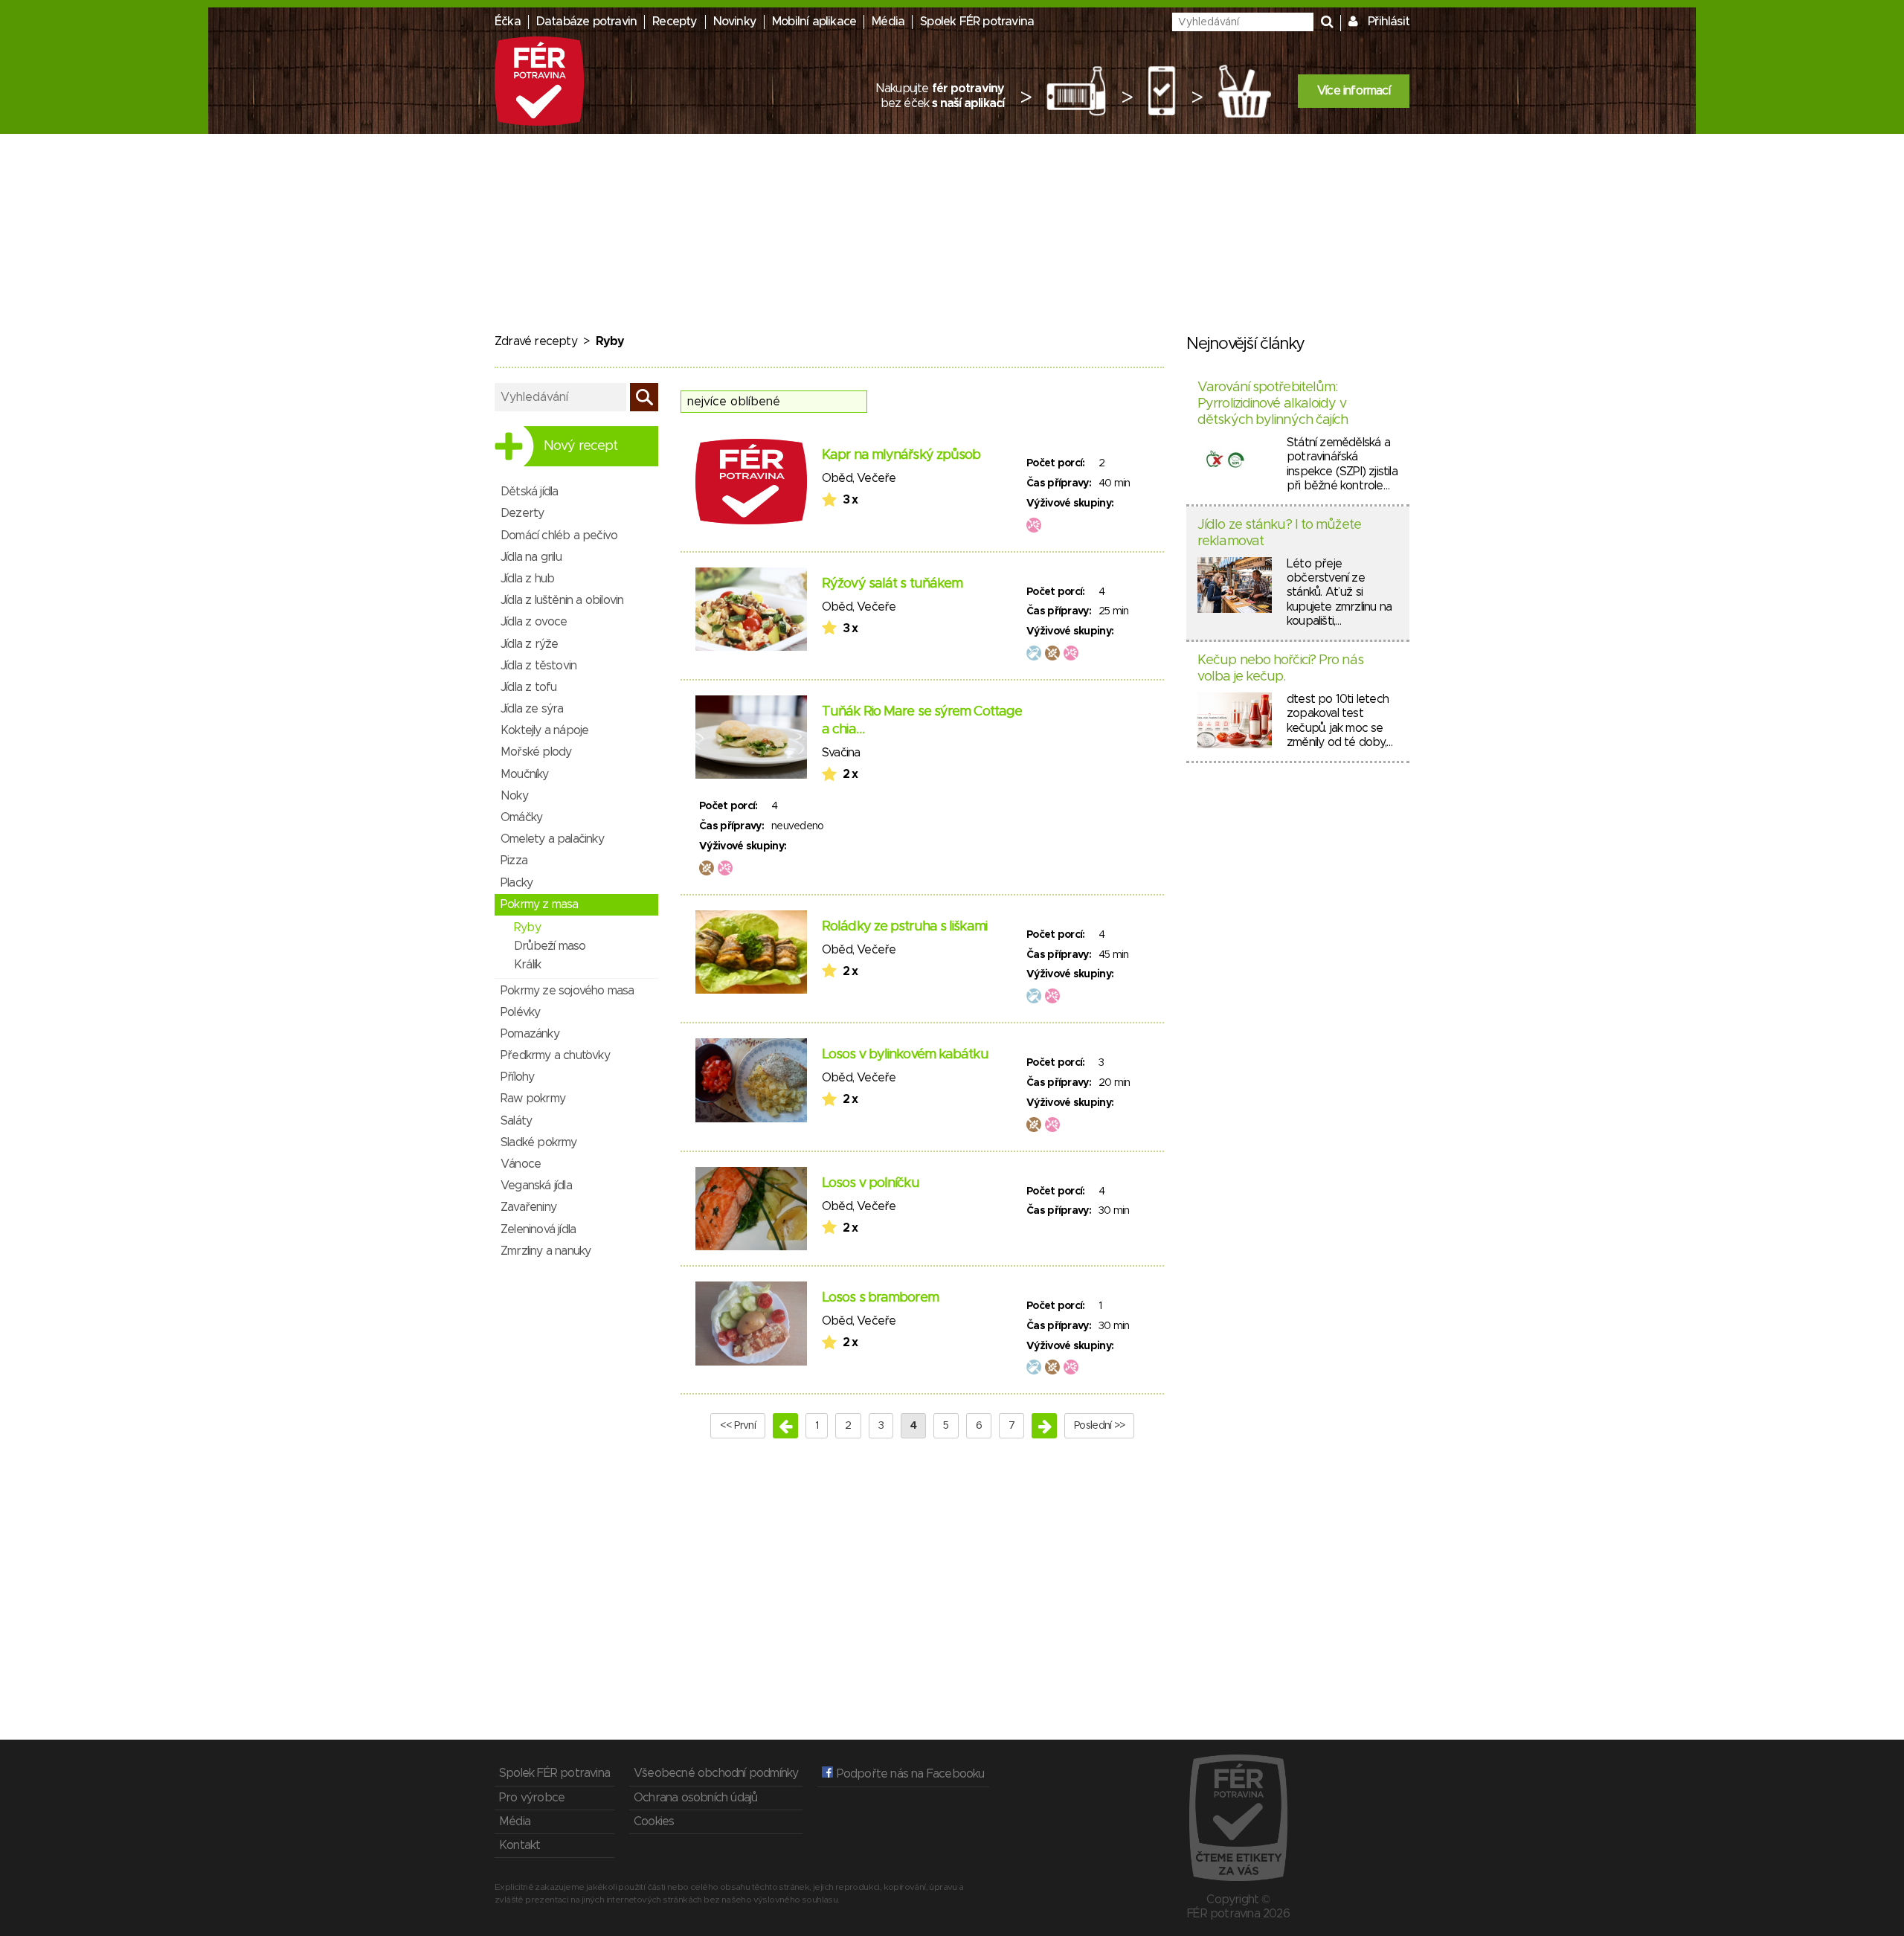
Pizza (514, 861)
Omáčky (521, 817)
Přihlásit (1389, 22)
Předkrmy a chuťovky (555, 1055)
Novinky (735, 22)
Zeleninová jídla (538, 1229)
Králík (527, 965)
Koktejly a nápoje (544, 730)
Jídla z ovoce (534, 622)
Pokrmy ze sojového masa (567, 991)
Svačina (841, 753)
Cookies (654, 1821)
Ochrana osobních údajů (695, 1798)
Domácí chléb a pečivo (559, 536)
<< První (738, 1426)
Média (888, 22)
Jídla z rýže (529, 644)
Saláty (516, 1121)
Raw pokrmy (533, 1099)
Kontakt (520, 1845)
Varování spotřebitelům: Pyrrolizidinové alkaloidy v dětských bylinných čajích (1273, 403)
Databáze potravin (586, 22)
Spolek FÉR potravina (977, 22)
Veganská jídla (536, 1186)
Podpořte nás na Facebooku (908, 1774)
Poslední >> (1099, 1426)
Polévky (520, 1012)
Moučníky (525, 774)
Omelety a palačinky (552, 839)
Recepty (675, 22)
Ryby (527, 927)
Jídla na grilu (531, 557)
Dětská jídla (529, 492)
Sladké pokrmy (539, 1142)
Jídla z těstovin (538, 666)
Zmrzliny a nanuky (546, 1251)
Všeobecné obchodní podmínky (716, 1773)
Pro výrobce (532, 1798)
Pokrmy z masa (540, 904)
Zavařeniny (528, 1207)
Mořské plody (536, 752)
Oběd (837, 478)
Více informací (1354, 91)
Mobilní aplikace (814, 22)
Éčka (508, 22)
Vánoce (521, 1164)
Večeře (876, 478)
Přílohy (517, 1077)
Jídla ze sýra (532, 709)
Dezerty (522, 513)
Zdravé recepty (536, 341)
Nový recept (580, 446)
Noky (514, 796)
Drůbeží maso (550, 946)
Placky (517, 883)
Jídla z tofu (528, 687)
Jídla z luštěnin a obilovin (562, 600)
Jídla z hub (527, 579)
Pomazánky (530, 1034)
